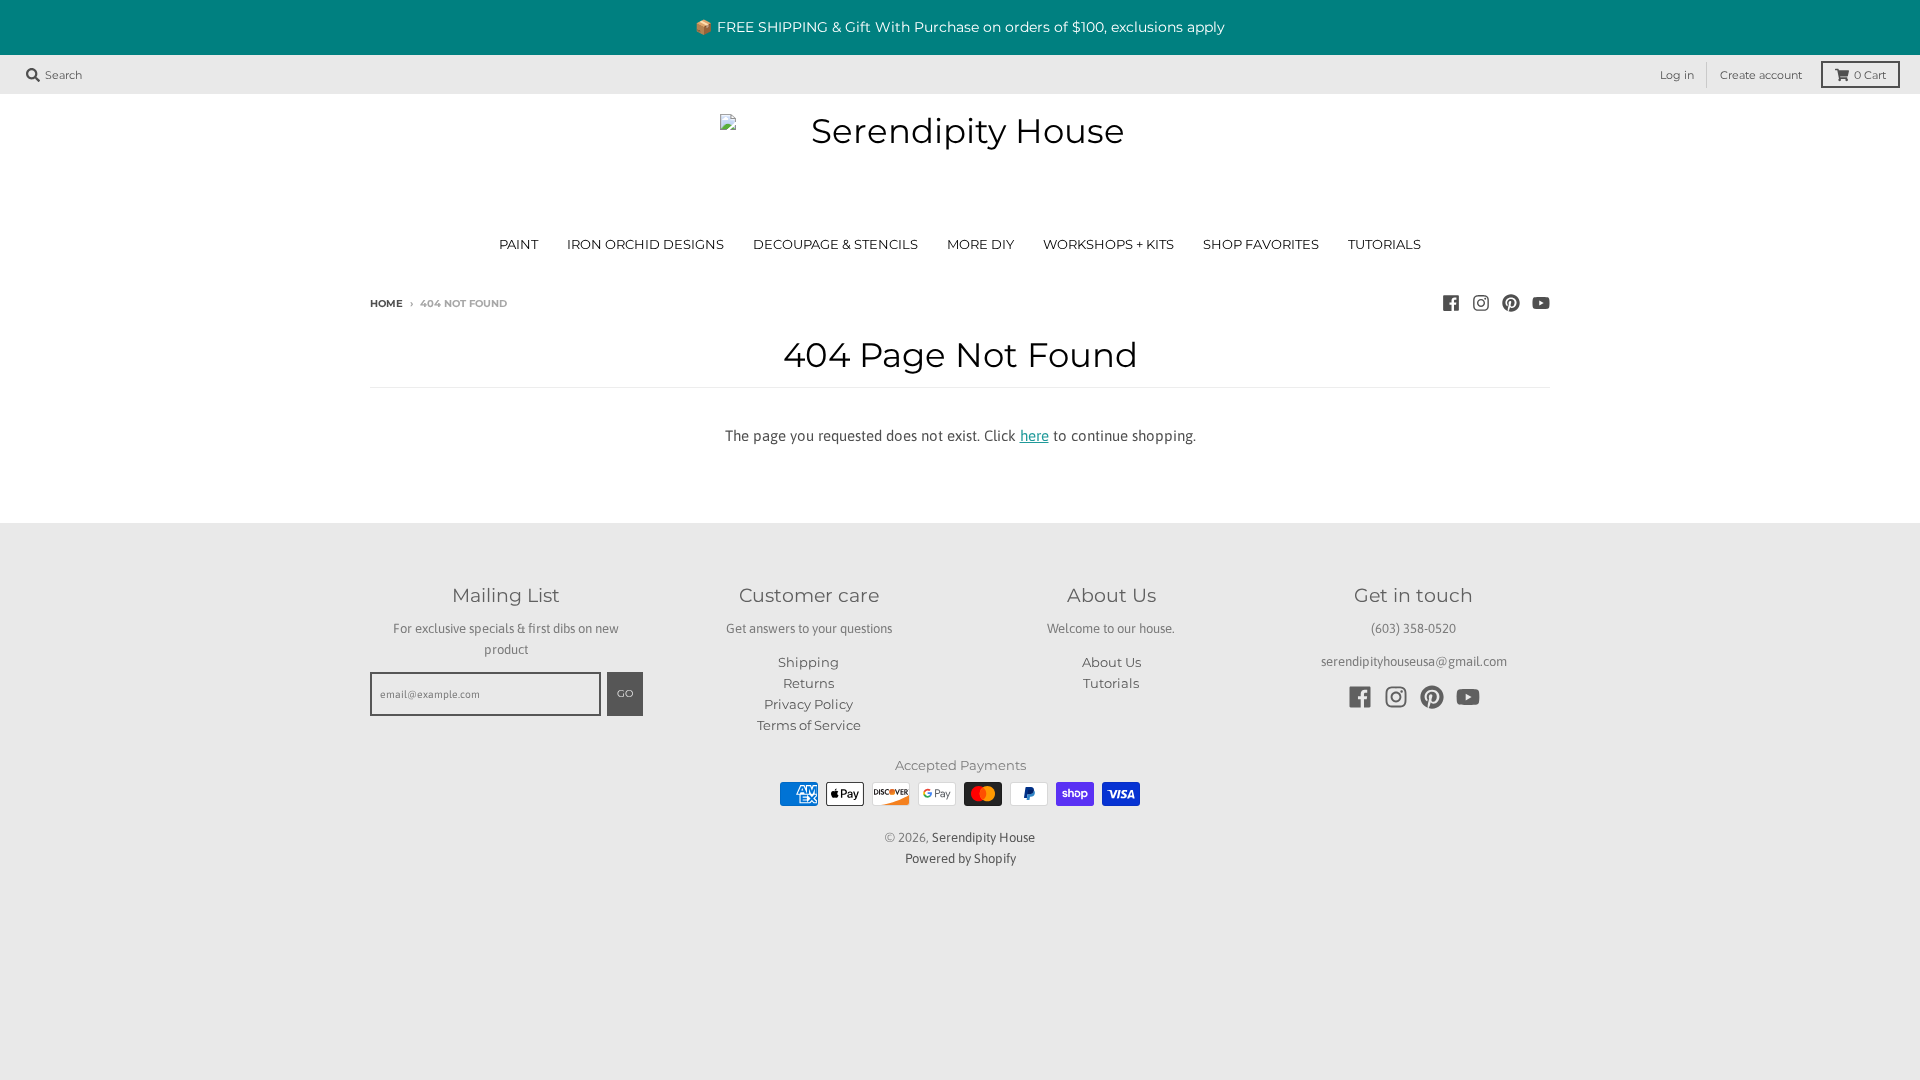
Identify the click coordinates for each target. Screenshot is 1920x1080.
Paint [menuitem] (518, 244)
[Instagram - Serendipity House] (1481, 303)
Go (625, 693)
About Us (1111, 662)
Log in (1677, 75)
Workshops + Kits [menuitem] (1108, 244)
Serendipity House (983, 837)
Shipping (808, 662)
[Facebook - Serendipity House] (1451, 303)
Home (386, 303)
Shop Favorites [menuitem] (1261, 244)
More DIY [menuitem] (980, 244)
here (1034, 435)
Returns (808, 683)
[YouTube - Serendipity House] (1541, 303)
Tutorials (1111, 683)
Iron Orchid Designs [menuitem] (645, 244)
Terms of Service (809, 725)
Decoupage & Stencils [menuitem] (835, 244)
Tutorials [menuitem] (1384, 244)
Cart (1870, 75)
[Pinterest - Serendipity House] (1511, 303)
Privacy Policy (808, 704)
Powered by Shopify (960, 858)
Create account (1761, 75)
